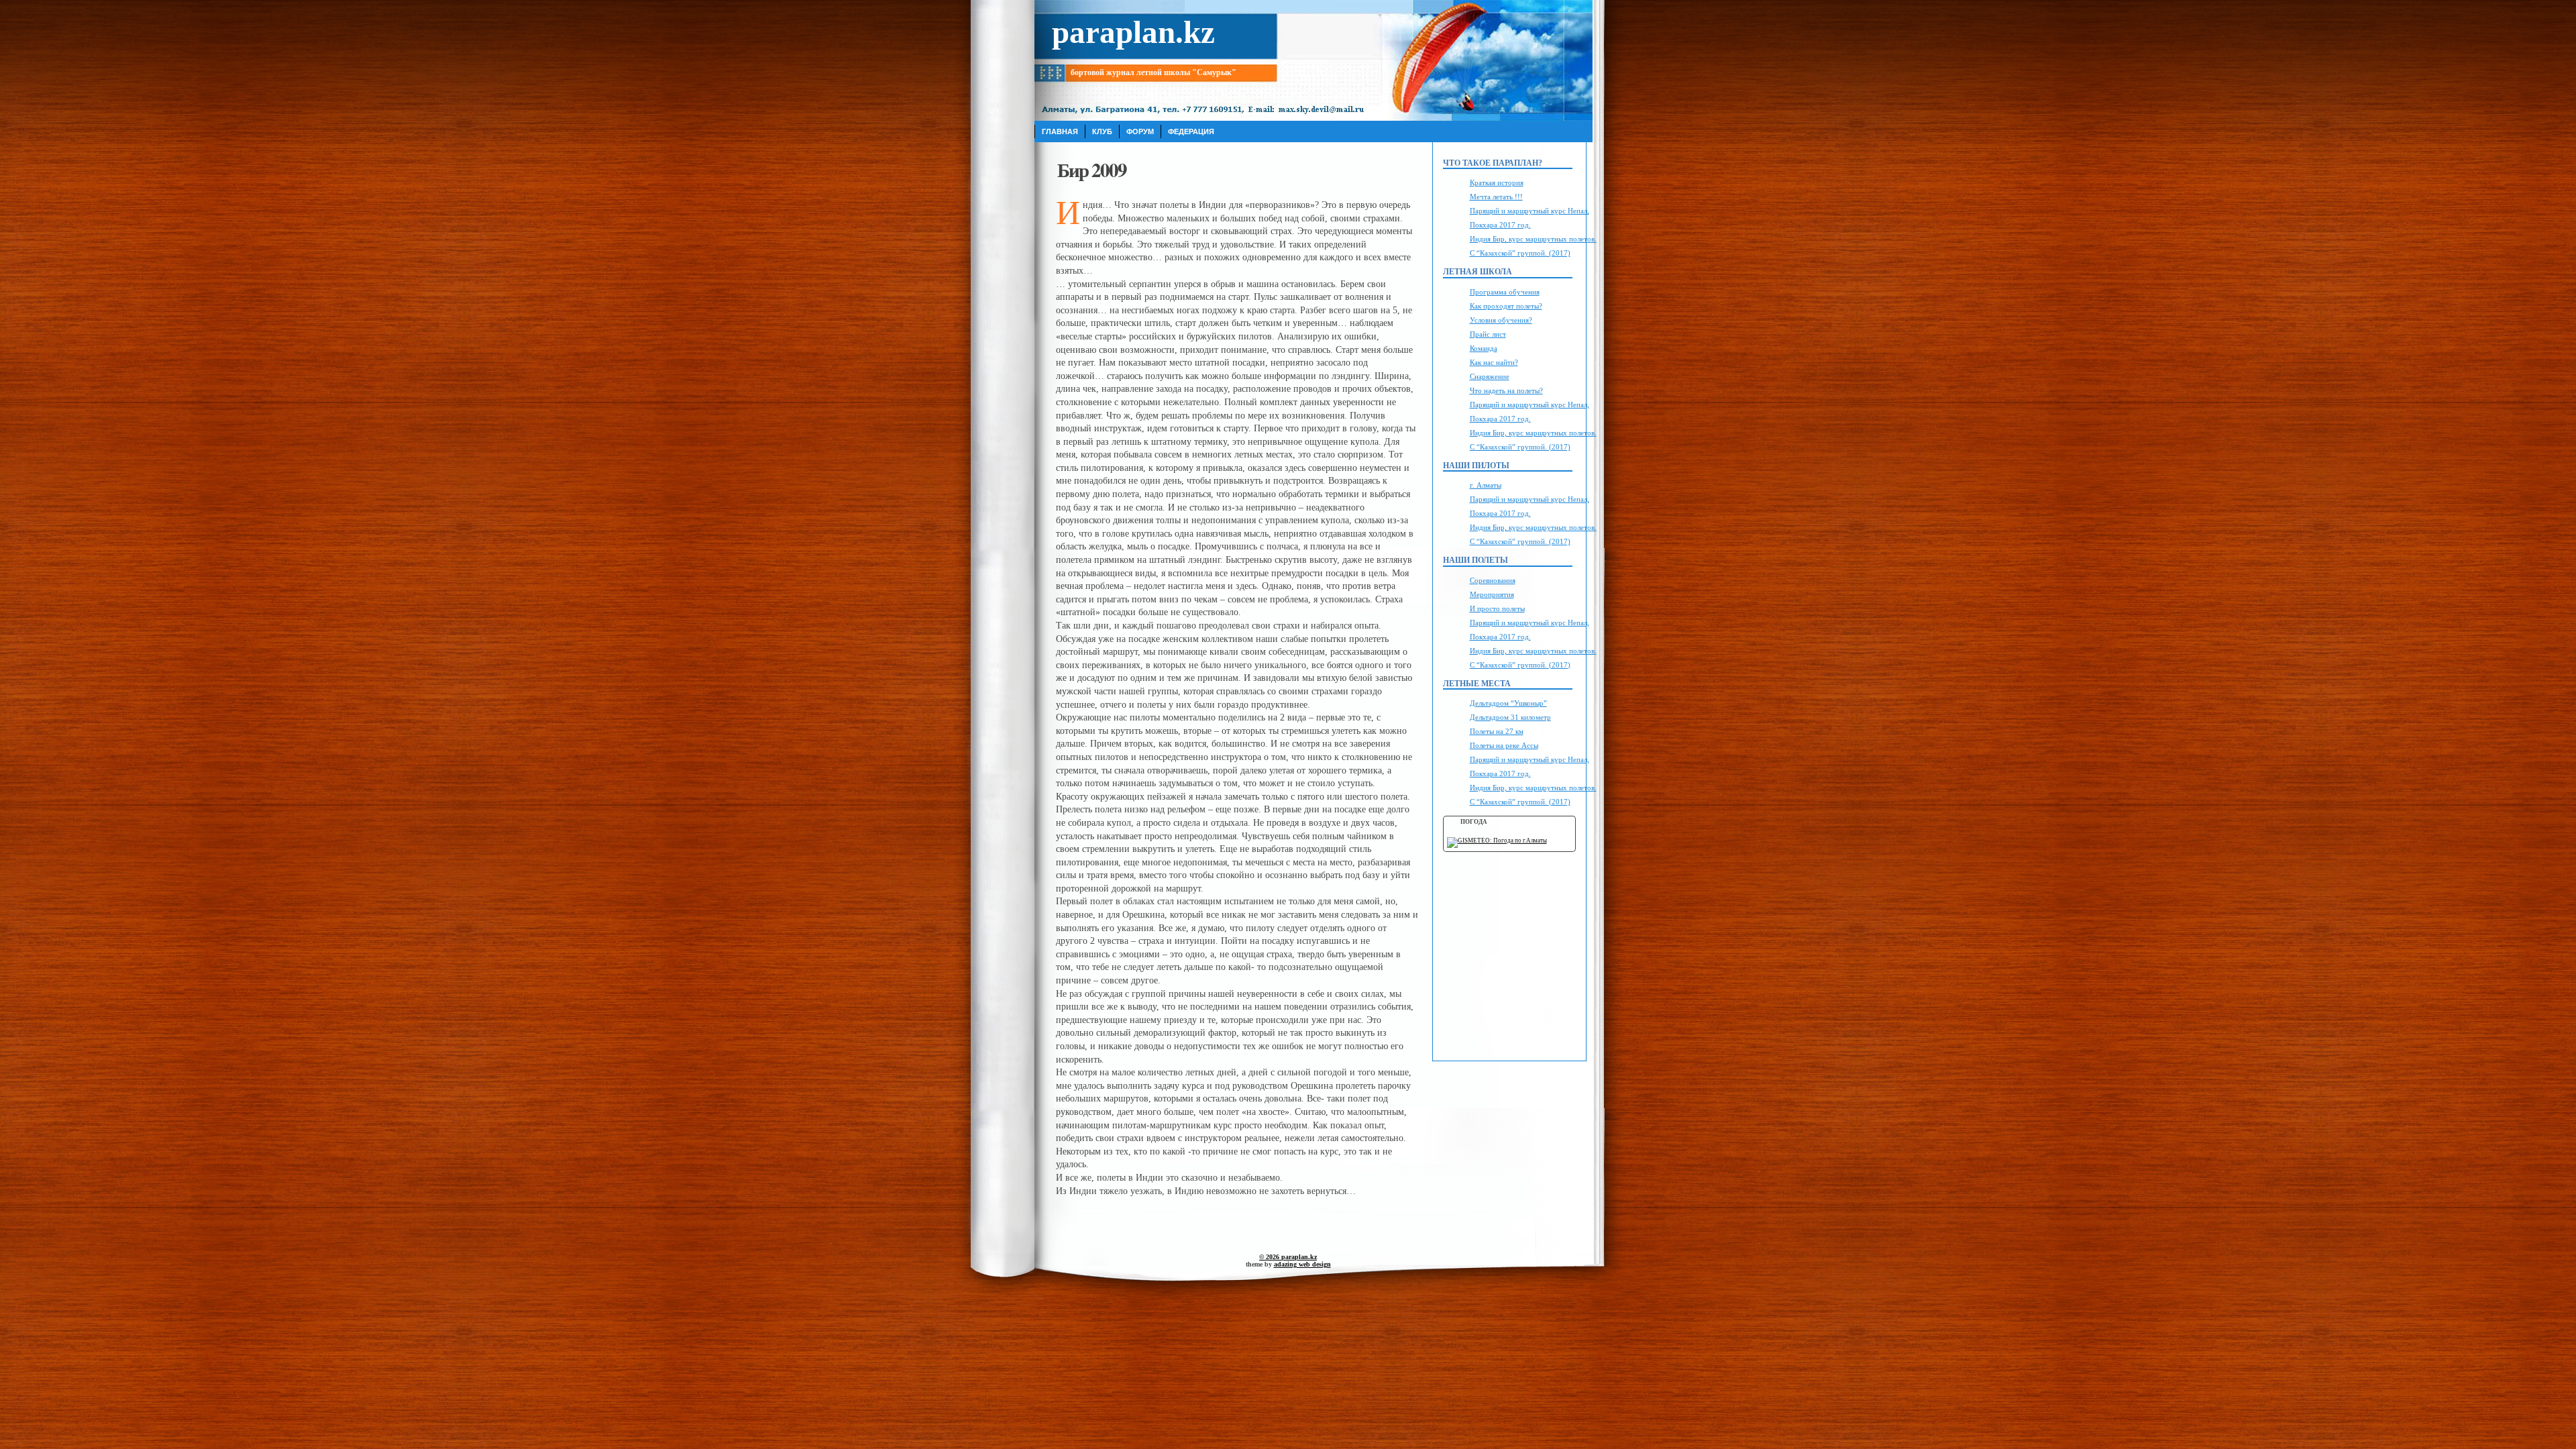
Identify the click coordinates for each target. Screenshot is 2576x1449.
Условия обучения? (1501, 320)
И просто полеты (1497, 608)
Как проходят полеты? (1506, 306)
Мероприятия (1492, 594)
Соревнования (1493, 580)
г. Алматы (1486, 485)
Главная (1060, 131)
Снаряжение (1490, 376)
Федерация (1191, 131)
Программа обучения (1505, 292)
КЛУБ (1102, 131)
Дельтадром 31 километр (1510, 717)
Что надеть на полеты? (1506, 390)
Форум (1140, 131)
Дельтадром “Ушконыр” (1508, 703)
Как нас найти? (1494, 362)
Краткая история (1497, 182)
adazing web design (1302, 1264)
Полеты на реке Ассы (1504, 745)
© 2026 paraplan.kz (1288, 1257)
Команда (1484, 348)
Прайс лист (1488, 334)
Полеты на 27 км (1497, 731)
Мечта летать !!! (1496, 197)
